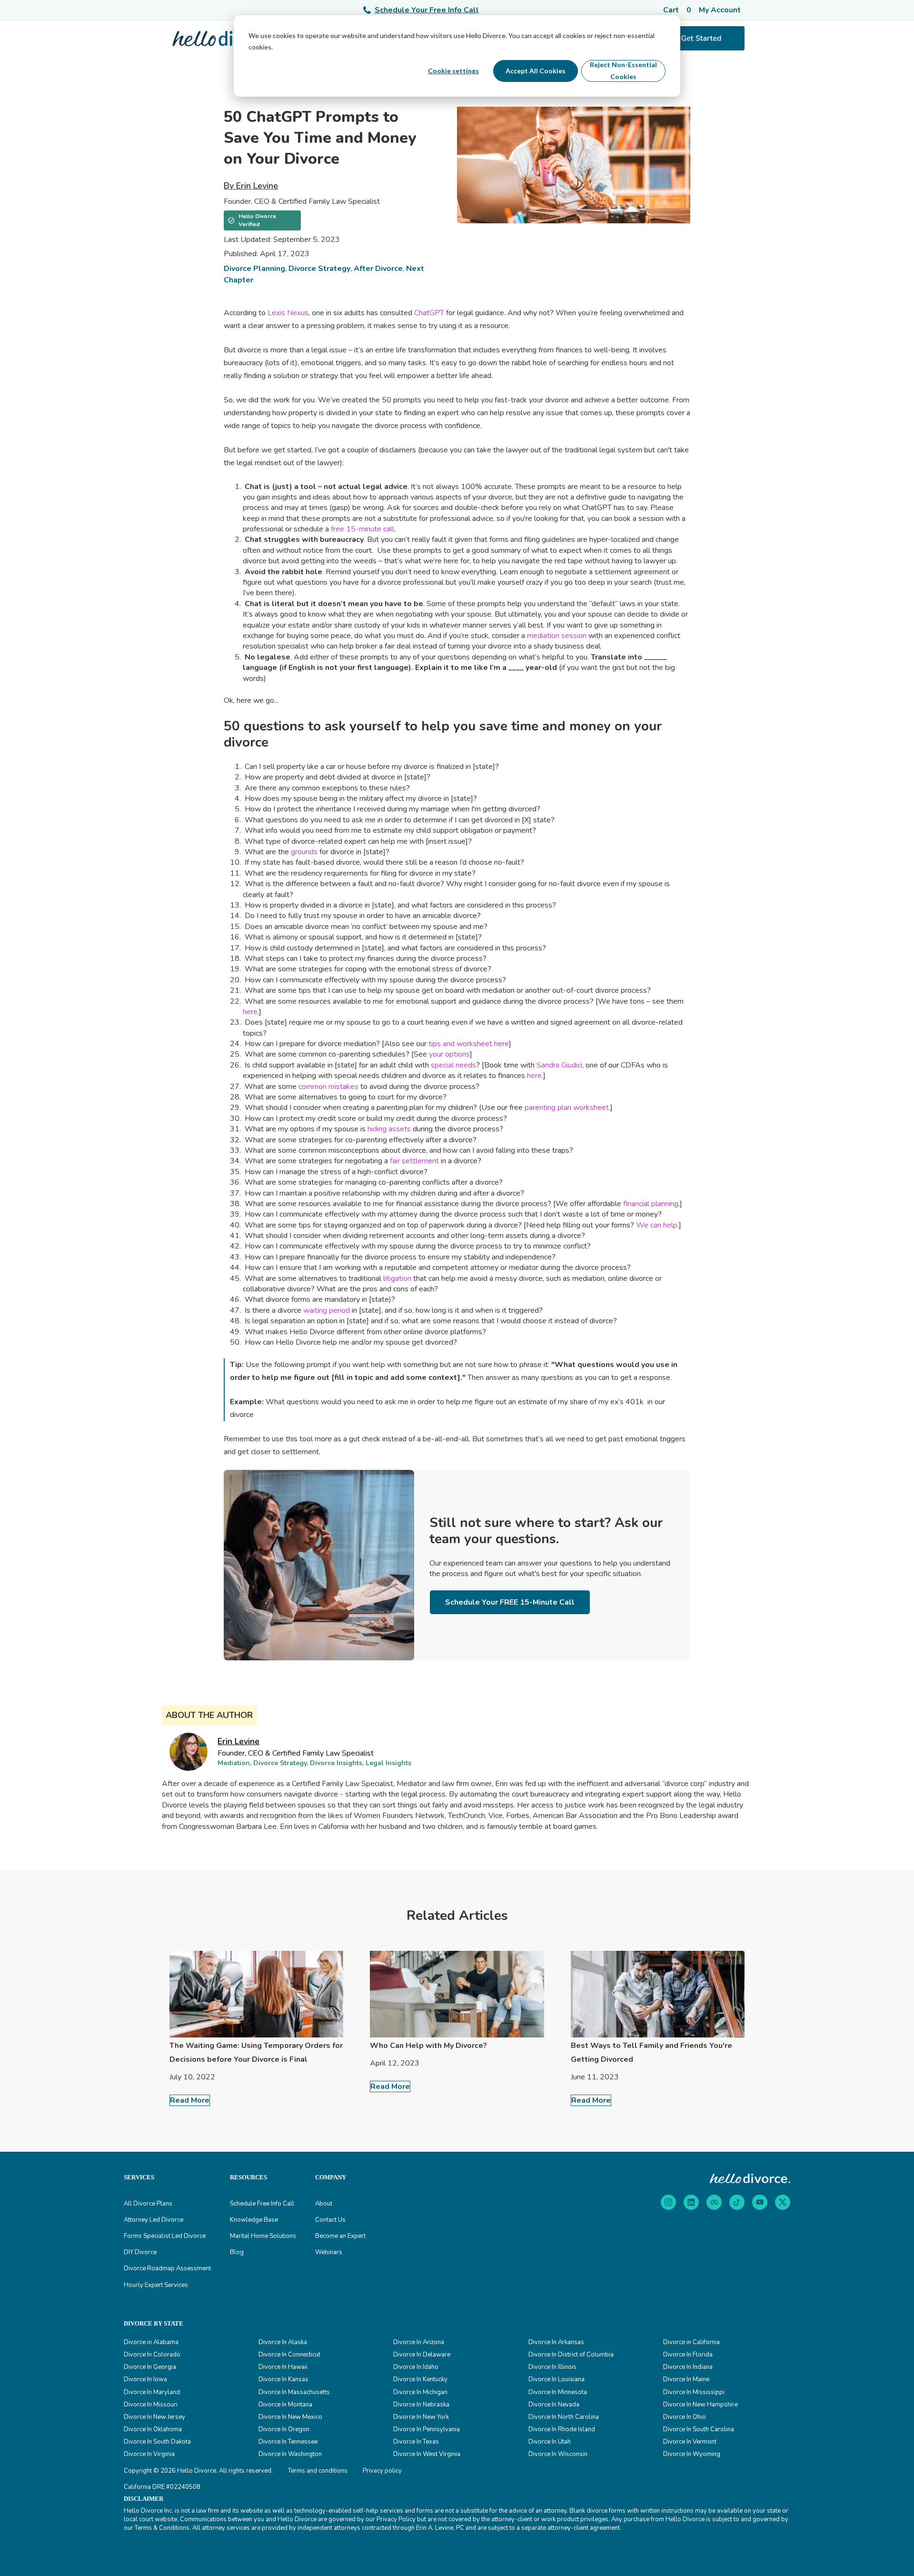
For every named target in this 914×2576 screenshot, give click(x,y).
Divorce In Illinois (552, 2367)
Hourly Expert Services (156, 2285)
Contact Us (330, 2220)
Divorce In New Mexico (290, 2417)
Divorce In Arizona (419, 2342)
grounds (304, 852)
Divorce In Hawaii (283, 2367)
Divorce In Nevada (554, 2405)
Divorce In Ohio (685, 2417)
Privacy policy (382, 2471)
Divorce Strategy (319, 269)
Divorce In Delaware (422, 2355)
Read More (190, 2100)
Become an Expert (340, 2236)
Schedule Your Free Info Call (427, 10)
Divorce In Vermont (690, 2442)
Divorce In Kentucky (420, 2379)
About (324, 2204)
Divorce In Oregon (284, 2429)
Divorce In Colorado (152, 2355)
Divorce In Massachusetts (294, 2392)
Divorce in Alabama (151, 2342)
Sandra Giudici (559, 1065)
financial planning (651, 1204)
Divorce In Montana (285, 2405)
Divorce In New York (421, 2417)
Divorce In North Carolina (564, 2417)
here (250, 1012)
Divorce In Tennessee (288, 2442)
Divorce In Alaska (283, 2342)
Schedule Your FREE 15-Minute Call (510, 1602)
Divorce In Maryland (152, 2392)
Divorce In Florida (688, 2355)
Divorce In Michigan (420, 2392)
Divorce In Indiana (688, 2367)
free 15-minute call (363, 529)
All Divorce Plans (148, 2204)
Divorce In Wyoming (692, 2454)
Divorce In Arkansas (556, 2342)
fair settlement (414, 1161)
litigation (397, 1278)
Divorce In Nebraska (421, 2405)
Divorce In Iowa (145, 2379)
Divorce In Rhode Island (562, 2429)
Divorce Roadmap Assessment (167, 2268)
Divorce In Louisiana (556, 2379)
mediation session (557, 636)
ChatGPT (429, 313)
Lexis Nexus (288, 313)
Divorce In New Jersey (154, 2417)
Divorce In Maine (686, 2379)
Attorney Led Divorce (154, 2220)
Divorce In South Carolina (699, 2429)
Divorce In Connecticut (289, 2355)
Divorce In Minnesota (558, 2392)
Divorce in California (691, 2342)
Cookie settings (453, 71)
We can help (657, 1225)
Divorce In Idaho (416, 2367)
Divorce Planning (254, 269)
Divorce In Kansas (283, 2379)
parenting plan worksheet (567, 1108)
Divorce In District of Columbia (571, 2355)
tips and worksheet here (469, 1044)
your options (449, 1054)
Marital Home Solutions (263, 2236)
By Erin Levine (251, 186)
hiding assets (389, 1129)
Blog (237, 2252)
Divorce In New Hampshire (700, 2405)
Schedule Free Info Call (262, 2204)
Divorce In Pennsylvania (427, 2429)
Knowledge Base (254, 2220)
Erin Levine (238, 1741)
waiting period (327, 1310)
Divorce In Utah (550, 2442)
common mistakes (328, 1087)
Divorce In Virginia (149, 2454)
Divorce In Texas (416, 2442)
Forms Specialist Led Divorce (165, 2236)
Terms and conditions (318, 2471)
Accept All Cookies (536, 71)
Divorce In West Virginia (427, 2454)
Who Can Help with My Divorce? (428, 2046)
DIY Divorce (140, 2252)
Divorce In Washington (290, 2454)
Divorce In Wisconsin (558, 2454)
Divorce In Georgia (150, 2367)
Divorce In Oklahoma (153, 2429)
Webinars (329, 2252)
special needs (453, 1065)
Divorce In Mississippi (694, 2392)
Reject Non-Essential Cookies (623, 70)
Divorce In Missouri (151, 2405)
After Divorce (378, 269)
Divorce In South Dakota (157, 2442)
